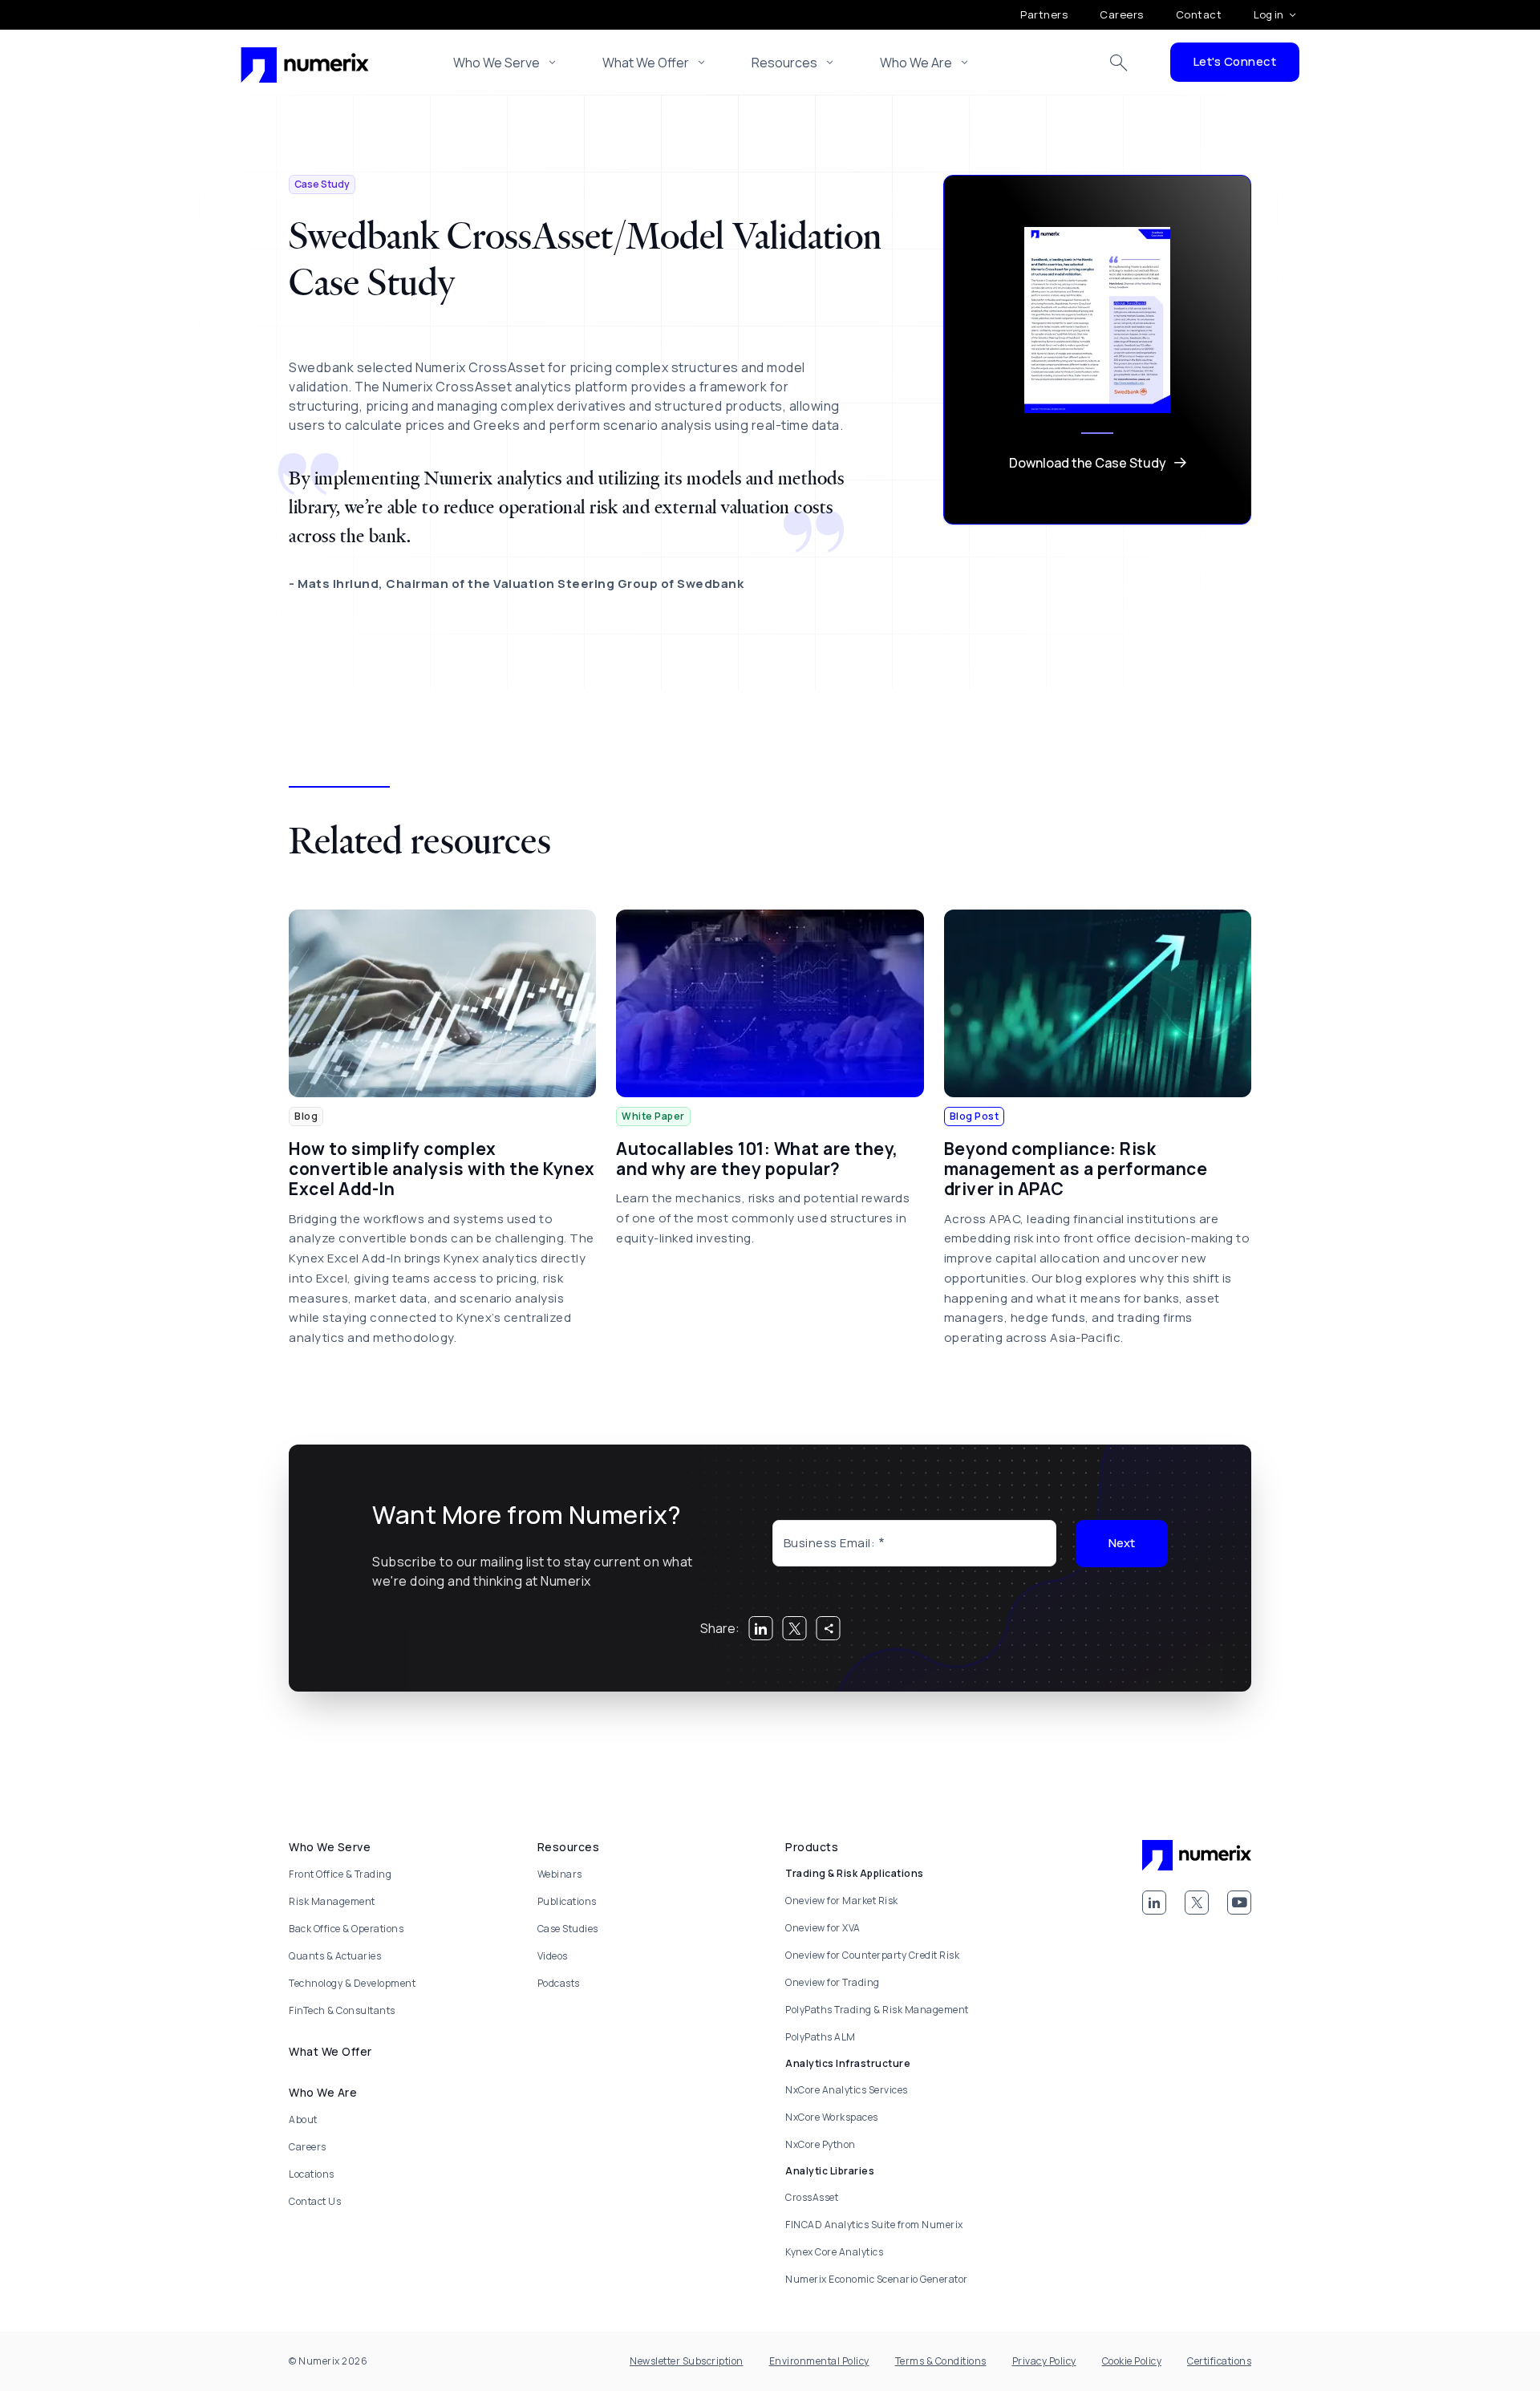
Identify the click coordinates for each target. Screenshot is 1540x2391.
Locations (312, 2174)
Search (1119, 63)
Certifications (1219, 2361)
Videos (553, 1956)
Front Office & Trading (340, 1874)
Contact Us (315, 2201)
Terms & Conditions (941, 2361)
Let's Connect (1235, 61)
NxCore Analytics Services (847, 2090)
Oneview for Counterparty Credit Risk (872, 1955)
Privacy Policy (1044, 2361)
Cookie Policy (1132, 2361)
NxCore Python (821, 2144)
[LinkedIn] (1154, 1903)
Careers (1122, 14)
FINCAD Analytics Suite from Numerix (874, 2225)
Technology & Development (352, 1983)
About (303, 2119)
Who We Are (916, 63)
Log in (1268, 14)
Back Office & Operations (346, 1929)
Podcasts (559, 1983)
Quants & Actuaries (335, 1956)
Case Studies (568, 1929)
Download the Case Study (1088, 463)
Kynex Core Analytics (834, 2252)
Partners (1044, 14)
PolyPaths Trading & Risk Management (877, 2010)
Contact (1199, 14)
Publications (567, 1901)
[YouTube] (1239, 1903)
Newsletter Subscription (687, 2361)
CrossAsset (812, 2197)
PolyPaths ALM (821, 2037)
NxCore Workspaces (832, 2117)
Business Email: (830, 1543)
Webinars (560, 1874)
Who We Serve (496, 63)
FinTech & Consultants (342, 2010)
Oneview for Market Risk (842, 1901)
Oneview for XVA (823, 1928)
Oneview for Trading (833, 1982)
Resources (784, 63)
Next (1122, 1543)
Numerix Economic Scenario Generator (877, 2279)
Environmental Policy (819, 2361)
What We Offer (646, 63)
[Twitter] (1197, 1903)
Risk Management (332, 1901)
